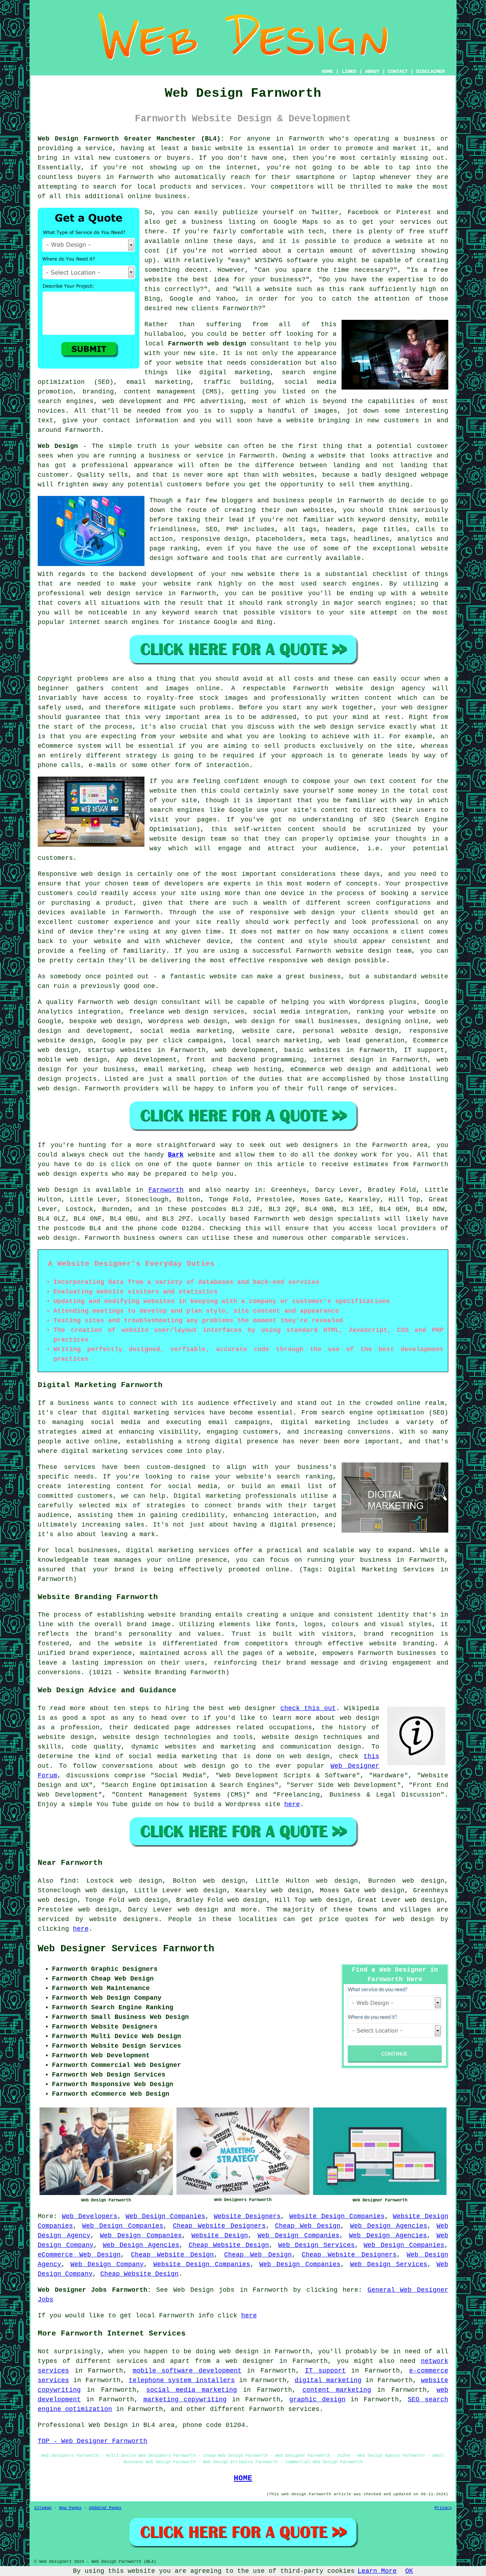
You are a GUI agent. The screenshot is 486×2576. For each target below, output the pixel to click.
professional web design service (100, 593)
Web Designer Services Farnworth (126, 1949)
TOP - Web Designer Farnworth (93, 2441)
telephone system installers (182, 2380)
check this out (308, 1708)
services (378, 1089)
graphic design (317, 2400)
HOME (327, 72)
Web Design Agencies (389, 2226)
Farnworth (166, 1190)
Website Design (220, 2236)
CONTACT (398, 72)
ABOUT (372, 72)
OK (409, 2571)
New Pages (70, 2508)
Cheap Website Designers (219, 2226)
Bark (176, 1155)
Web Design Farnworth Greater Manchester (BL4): (131, 139)
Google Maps (296, 222)
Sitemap (43, 2508)
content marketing (337, 2390)
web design (137, 1002)
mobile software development (187, 2371)
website (229, 148)
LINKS (349, 72)
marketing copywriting (185, 2400)
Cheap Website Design (229, 2245)
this (371, 1756)
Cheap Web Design (308, 2226)
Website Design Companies (337, 2216)
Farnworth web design (207, 344)
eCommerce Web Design (79, 2255)
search (206, 613)
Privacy (443, 2508)
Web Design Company (107, 2264)
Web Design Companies (165, 2216)
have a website (286, 420)
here (292, 1804)
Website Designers (247, 2216)
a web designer (245, 2361)
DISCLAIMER (430, 72)
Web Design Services (317, 2245)
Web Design (58, 446)
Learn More (377, 2571)
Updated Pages (105, 2508)
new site (199, 353)
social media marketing (192, 2390)
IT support (325, 2371)
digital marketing (328, 2380)
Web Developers (90, 2216)
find (68, 1881)
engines (399, 603)
